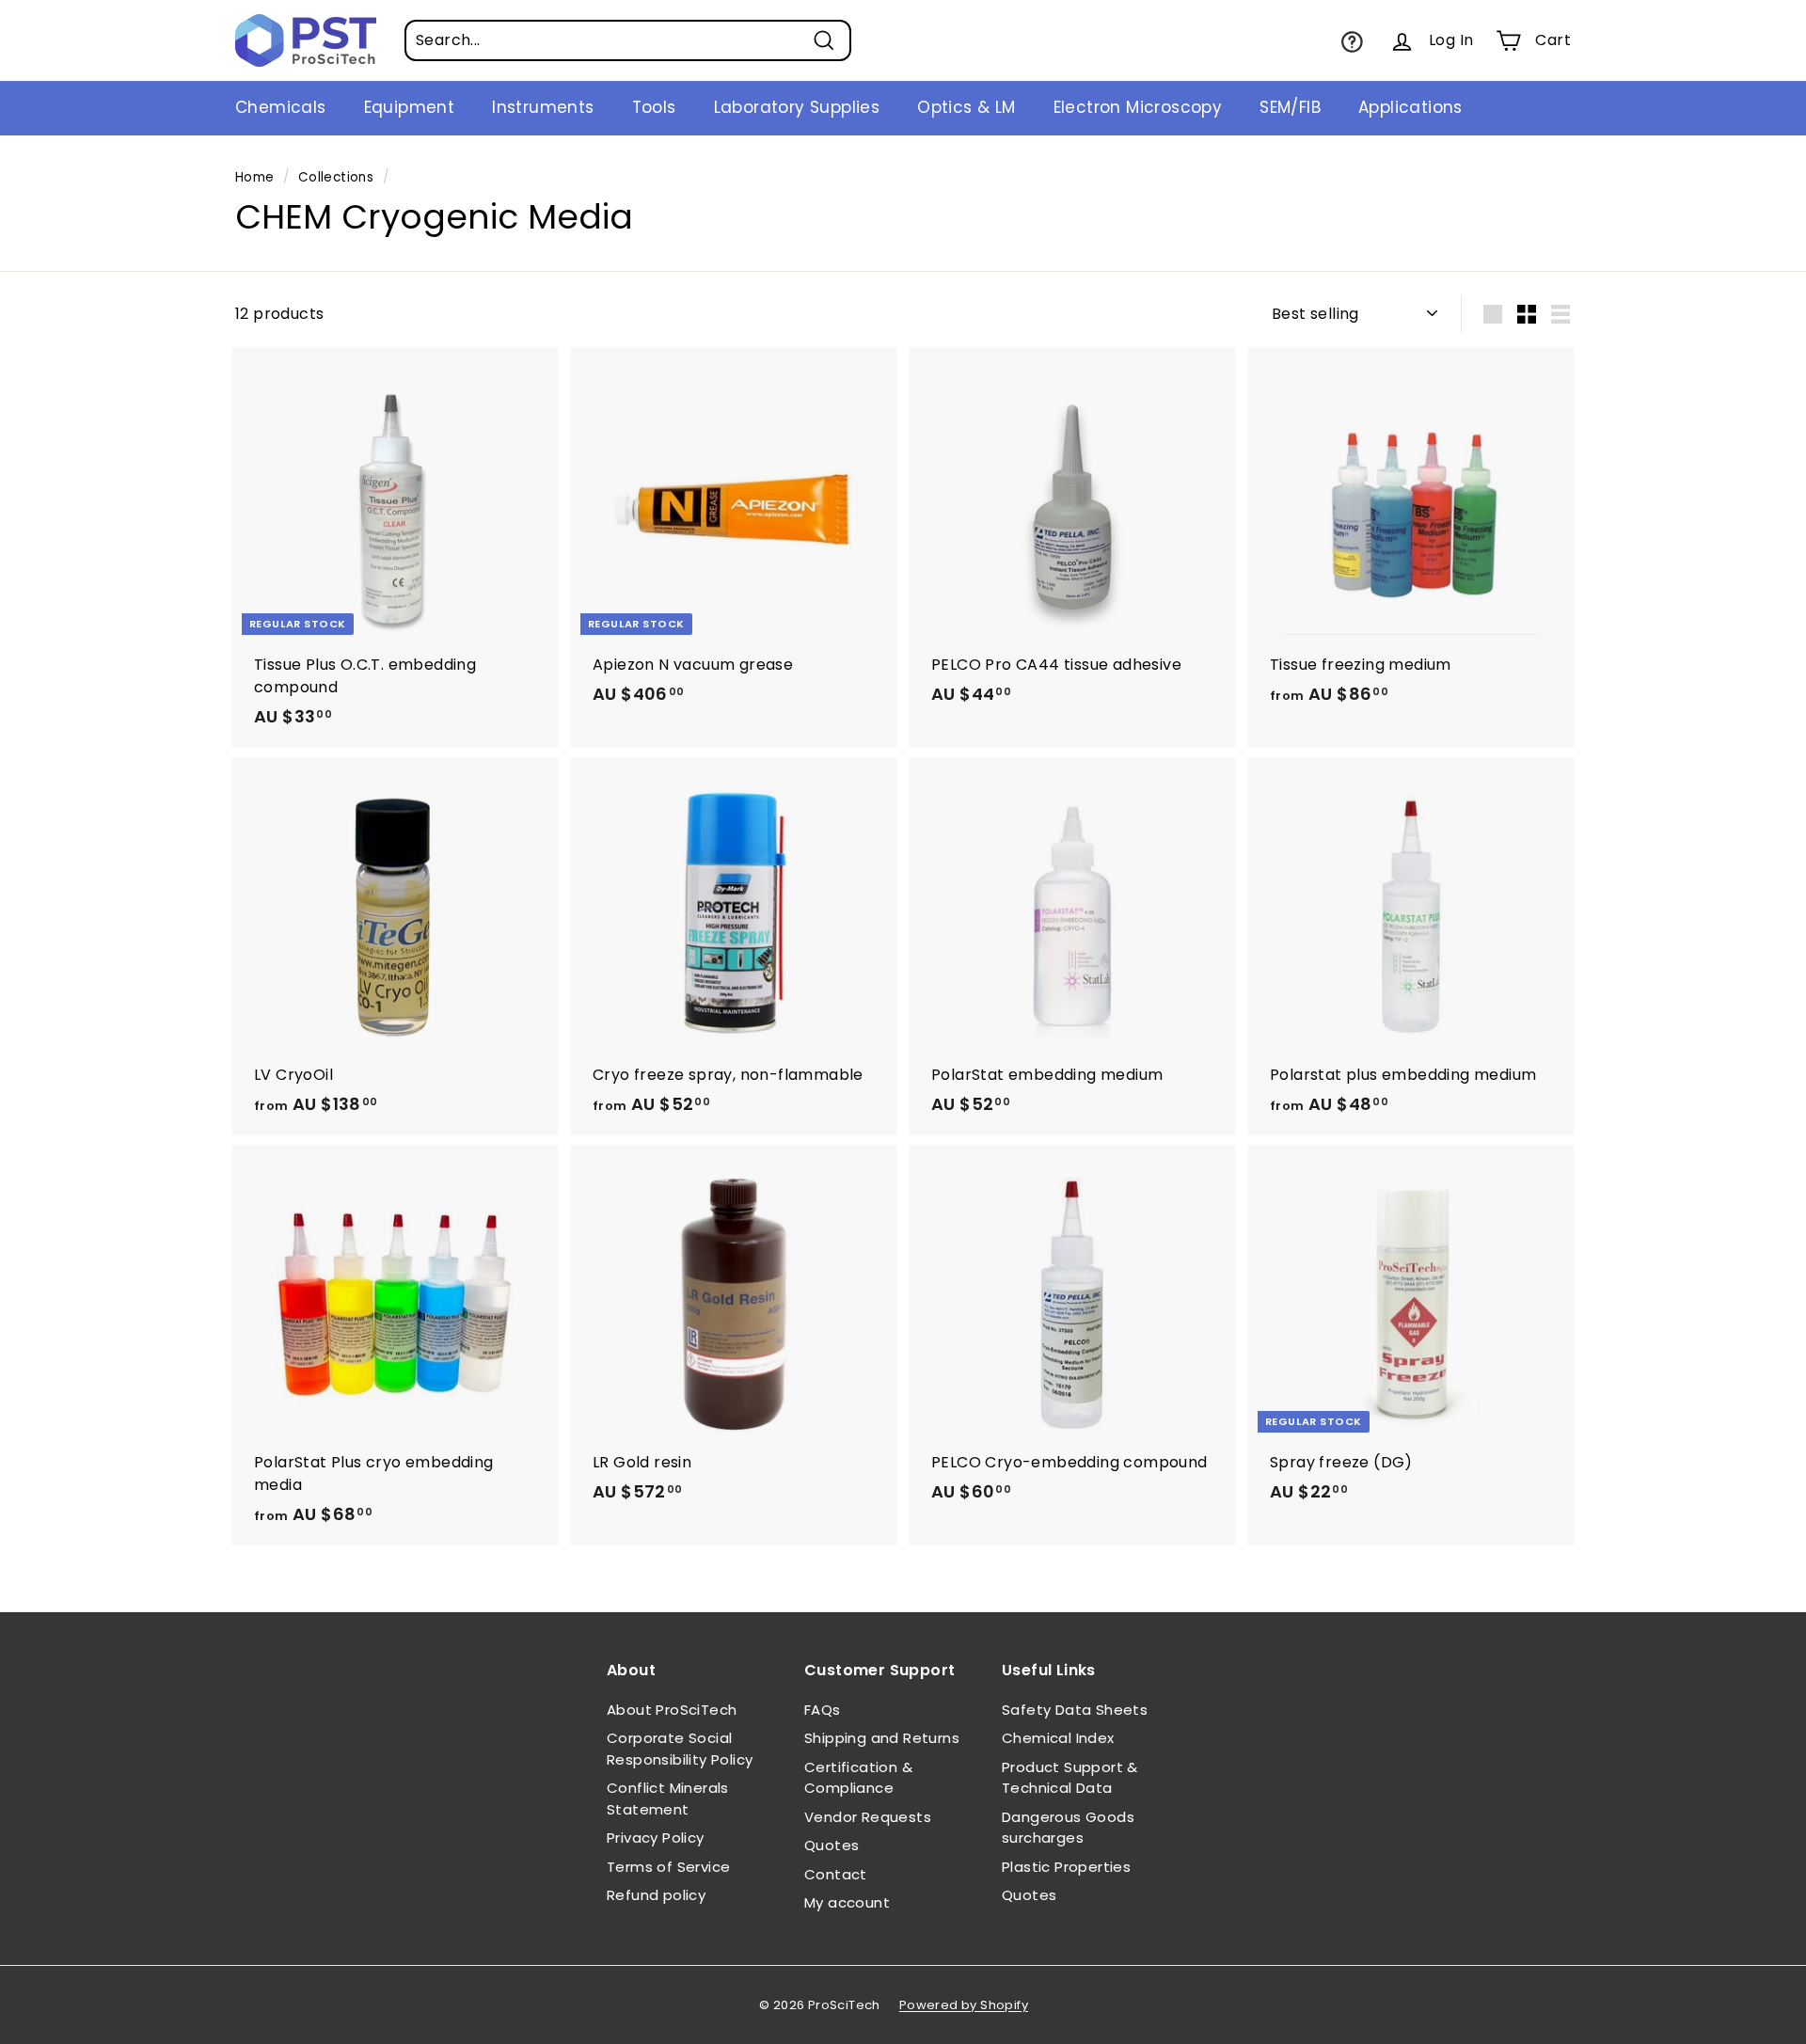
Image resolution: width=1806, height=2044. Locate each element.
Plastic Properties (1066, 1867)
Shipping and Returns (882, 1738)
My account (847, 1902)
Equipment (410, 107)
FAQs (823, 1710)
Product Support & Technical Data (1070, 1778)
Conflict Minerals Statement (668, 1798)
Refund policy (656, 1895)
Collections (336, 177)
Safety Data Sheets (1075, 1710)
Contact (836, 1874)
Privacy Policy (656, 1838)
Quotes (832, 1845)
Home (255, 177)
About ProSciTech (672, 1710)
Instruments (543, 107)
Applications (1410, 107)
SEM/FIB (1290, 107)
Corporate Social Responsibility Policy (680, 1749)
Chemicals (281, 107)
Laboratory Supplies (797, 107)
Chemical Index (1058, 1738)
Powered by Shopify (964, 2005)
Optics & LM (966, 107)
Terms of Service (668, 1867)
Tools (654, 107)
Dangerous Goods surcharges (1068, 1828)
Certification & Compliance (858, 1778)
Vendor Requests (868, 1817)
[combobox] (628, 40)
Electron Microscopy (1138, 107)
